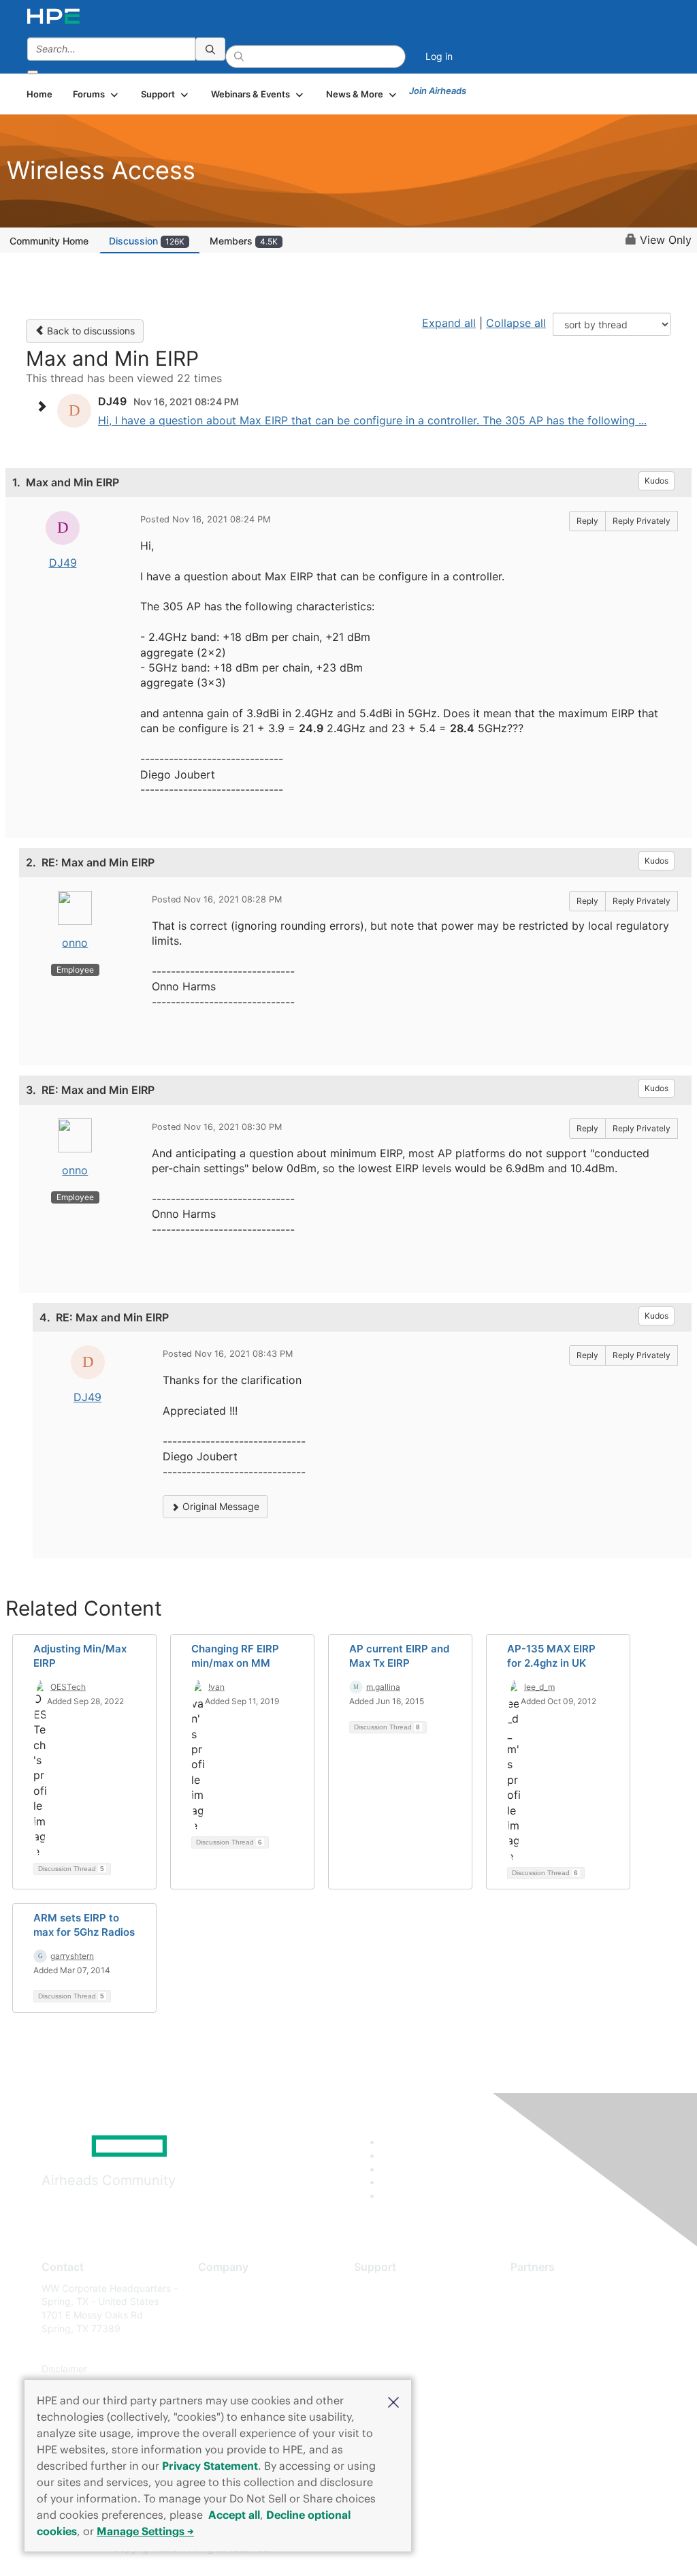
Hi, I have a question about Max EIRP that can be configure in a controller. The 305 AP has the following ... (372, 420)
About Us (218, 2288)
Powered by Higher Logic (505, 2549)
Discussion (147, 241)
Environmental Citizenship (255, 2349)
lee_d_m (539, 1687)
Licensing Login (389, 2369)
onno (75, 943)
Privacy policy (229, 2369)
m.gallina (383, 1687)
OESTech (68, 1687)
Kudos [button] (657, 481)
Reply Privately (642, 521)
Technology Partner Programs (577, 2349)
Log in (439, 56)
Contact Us (223, 2328)
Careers (215, 2308)
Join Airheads (438, 91)
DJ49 (63, 563)
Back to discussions (90, 331)
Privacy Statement (210, 2466)
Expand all (449, 323)
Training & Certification (404, 2328)
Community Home (49, 241)
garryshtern (72, 1956)
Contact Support (391, 2308)
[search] (210, 49)
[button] (393, 2401)
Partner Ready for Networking (577, 2328)
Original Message (220, 1506)
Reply (587, 521)
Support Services (392, 2288)
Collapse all (516, 323)
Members (244, 241)
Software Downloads (400, 2349)
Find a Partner (542, 2288)
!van (216, 1687)
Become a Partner (550, 2308)
